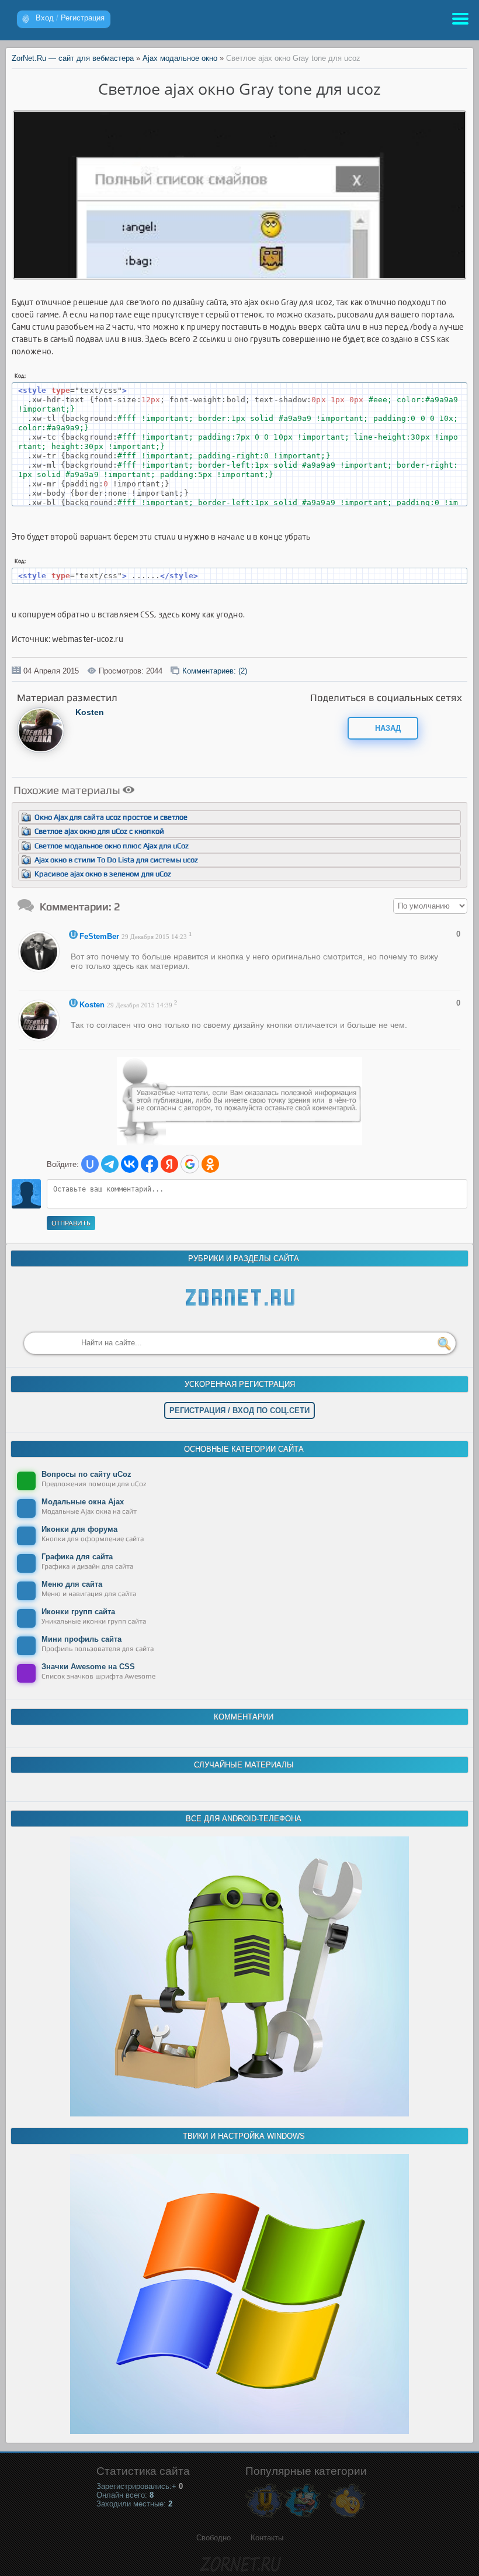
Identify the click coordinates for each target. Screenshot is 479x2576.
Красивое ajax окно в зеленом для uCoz (103, 874)
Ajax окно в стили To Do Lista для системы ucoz (116, 860)
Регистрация (83, 18)
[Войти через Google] (190, 1164)
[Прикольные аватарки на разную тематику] (347, 2517)
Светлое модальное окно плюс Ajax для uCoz (112, 846)
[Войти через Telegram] (110, 1164)
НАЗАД (387, 728)
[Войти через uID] (90, 1164)
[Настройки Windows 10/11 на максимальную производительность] (239, 2431)
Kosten (90, 712)
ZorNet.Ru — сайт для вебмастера (73, 58)
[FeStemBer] (42, 969)
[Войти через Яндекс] (169, 1164)
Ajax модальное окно (180, 58)
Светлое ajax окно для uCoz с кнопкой (99, 831)
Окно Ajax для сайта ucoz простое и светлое (111, 817)
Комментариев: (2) (215, 671)
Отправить (71, 1223)
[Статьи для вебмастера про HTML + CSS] (302, 2517)
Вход (45, 18)
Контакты (267, 2538)
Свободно (214, 2538)
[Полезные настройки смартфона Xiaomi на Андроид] (239, 2114)
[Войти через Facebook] (150, 1164)
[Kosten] (41, 750)
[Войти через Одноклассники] (210, 1164)
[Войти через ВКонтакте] (130, 1164)
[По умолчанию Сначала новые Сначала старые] (430, 906)
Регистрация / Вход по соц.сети (239, 1410)
